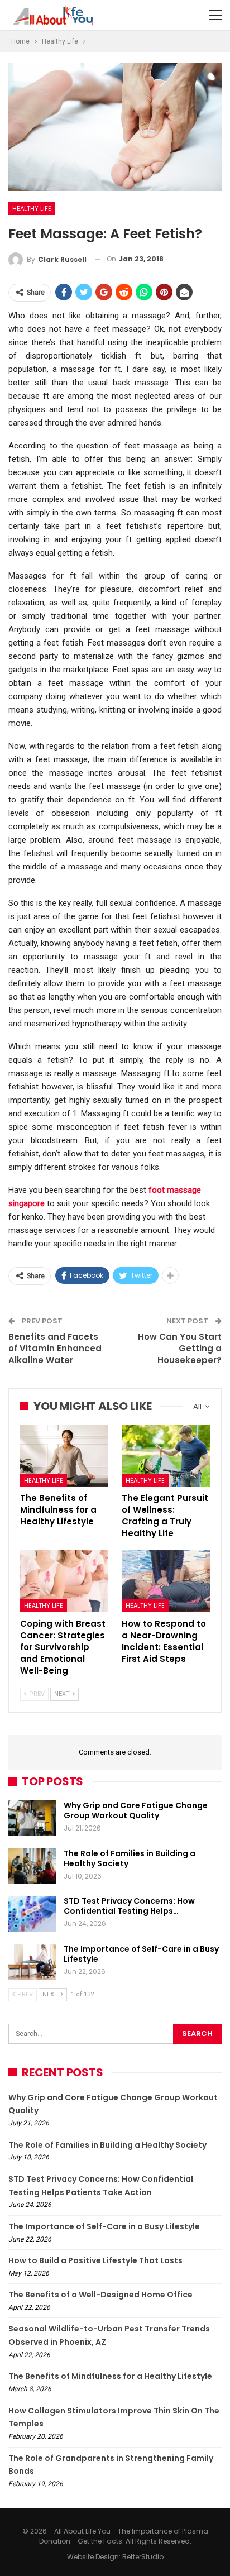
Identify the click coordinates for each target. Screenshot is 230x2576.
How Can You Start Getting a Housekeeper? (180, 1348)
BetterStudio (143, 2557)
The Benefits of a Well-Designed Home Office (100, 2295)
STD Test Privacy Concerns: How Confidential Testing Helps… (129, 1906)
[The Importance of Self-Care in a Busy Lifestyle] (32, 1962)
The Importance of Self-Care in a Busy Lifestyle (141, 1954)
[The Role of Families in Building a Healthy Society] (32, 1866)
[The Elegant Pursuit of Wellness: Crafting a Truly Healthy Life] (166, 1456)
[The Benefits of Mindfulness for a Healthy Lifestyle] (64, 1456)
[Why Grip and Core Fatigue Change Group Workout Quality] (32, 1818)
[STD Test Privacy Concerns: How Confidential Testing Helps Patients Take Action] (32, 1914)
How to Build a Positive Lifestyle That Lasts (95, 2260)
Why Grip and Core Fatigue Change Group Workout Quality (136, 1810)
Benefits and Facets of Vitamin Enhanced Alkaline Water (55, 1348)
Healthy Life (32, 208)
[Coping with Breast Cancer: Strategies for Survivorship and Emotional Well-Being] (64, 1581)
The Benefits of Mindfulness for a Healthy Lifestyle (110, 2376)
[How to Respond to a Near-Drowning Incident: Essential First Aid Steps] (166, 1581)
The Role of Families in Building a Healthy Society (130, 1858)
